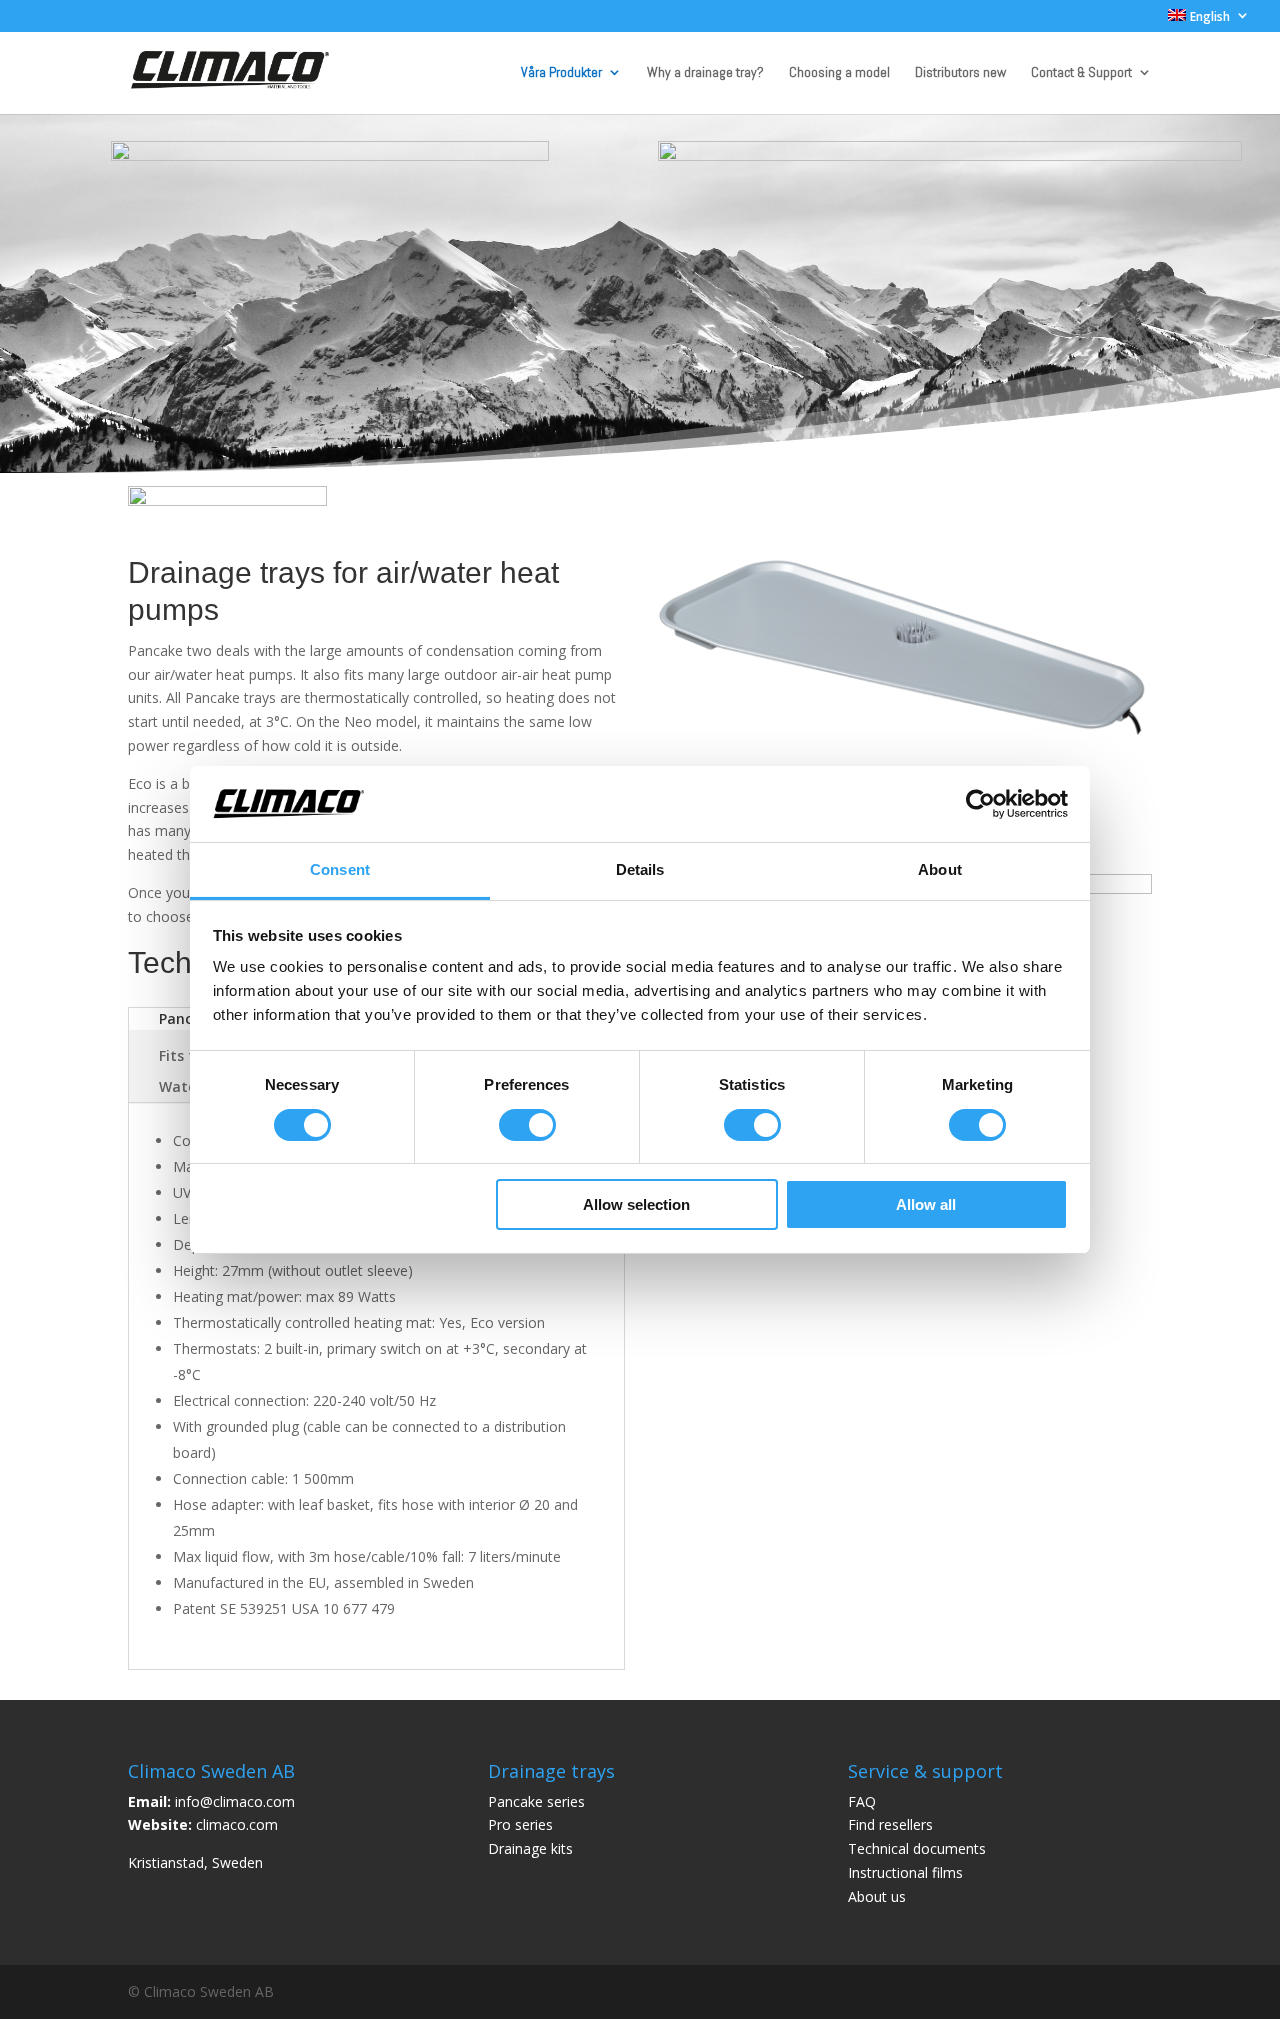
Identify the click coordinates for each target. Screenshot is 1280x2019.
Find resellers (890, 1824)
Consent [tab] (340, 869)
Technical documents (917, 1848)
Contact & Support (1081, 73)
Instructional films (905, 1872)
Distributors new (960, 73)
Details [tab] (640, 869)
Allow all (926, 1204)
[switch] (527, 1125)
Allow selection (636, 1204)
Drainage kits (530, 1848)
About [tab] (940, 869)
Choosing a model (839, 73)
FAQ (862, 1801)
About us (877, 1896)
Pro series (520, 1824)
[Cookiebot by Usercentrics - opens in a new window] (980, 804)
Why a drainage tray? (705, 73)
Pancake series (536, 1801)
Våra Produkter (561, 73)
